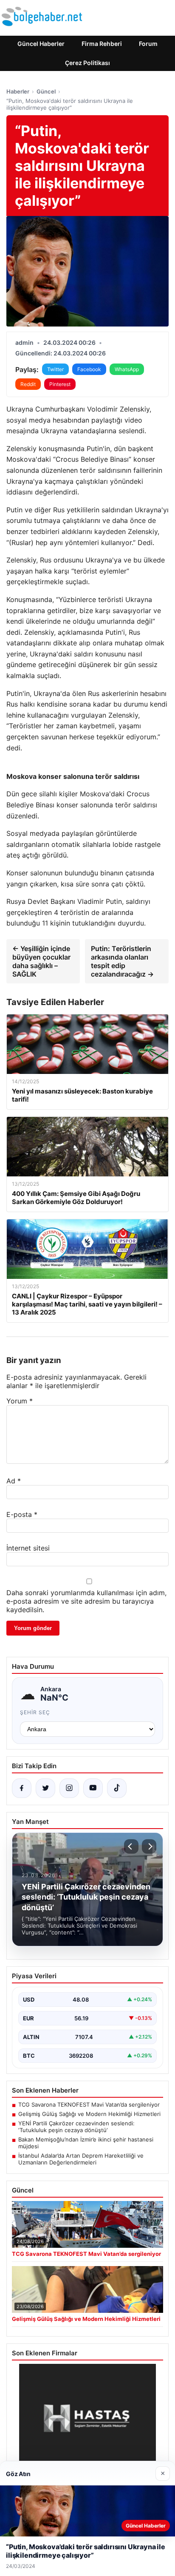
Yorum (20, 1401)
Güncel (46, 91)
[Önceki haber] (131, 1846)
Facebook (89, 369)
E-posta (22, 1514)
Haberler (18, 91)
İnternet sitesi (28, 1548)
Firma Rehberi (102, 44)
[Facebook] (22, 1788)
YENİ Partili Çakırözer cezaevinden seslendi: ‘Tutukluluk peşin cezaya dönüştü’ (76, 2127)
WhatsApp (127, 369)
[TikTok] (117, 1788)
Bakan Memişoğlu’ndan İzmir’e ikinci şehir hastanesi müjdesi (86, 2143)
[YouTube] (93, 1788)
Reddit (28, 384)
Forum (148, 44)
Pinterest (60, 384)
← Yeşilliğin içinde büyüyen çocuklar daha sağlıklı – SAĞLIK (41, 961)
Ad (14, 1481)
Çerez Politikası (87, 63)
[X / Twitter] (45, 1788)
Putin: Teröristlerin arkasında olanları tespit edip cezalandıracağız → (122, 961)
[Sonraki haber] (149, 1846)
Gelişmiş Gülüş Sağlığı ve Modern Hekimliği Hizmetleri (89, 2114)
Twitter (55, 369)
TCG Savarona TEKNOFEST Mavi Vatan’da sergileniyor (89, 2105)
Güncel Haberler (41, 44)
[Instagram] (69, 1788)
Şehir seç (35, 1712)
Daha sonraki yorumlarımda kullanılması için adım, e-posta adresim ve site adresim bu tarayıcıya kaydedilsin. (86, 1601)
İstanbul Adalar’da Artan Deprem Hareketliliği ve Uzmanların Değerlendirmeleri (81, 2159)
